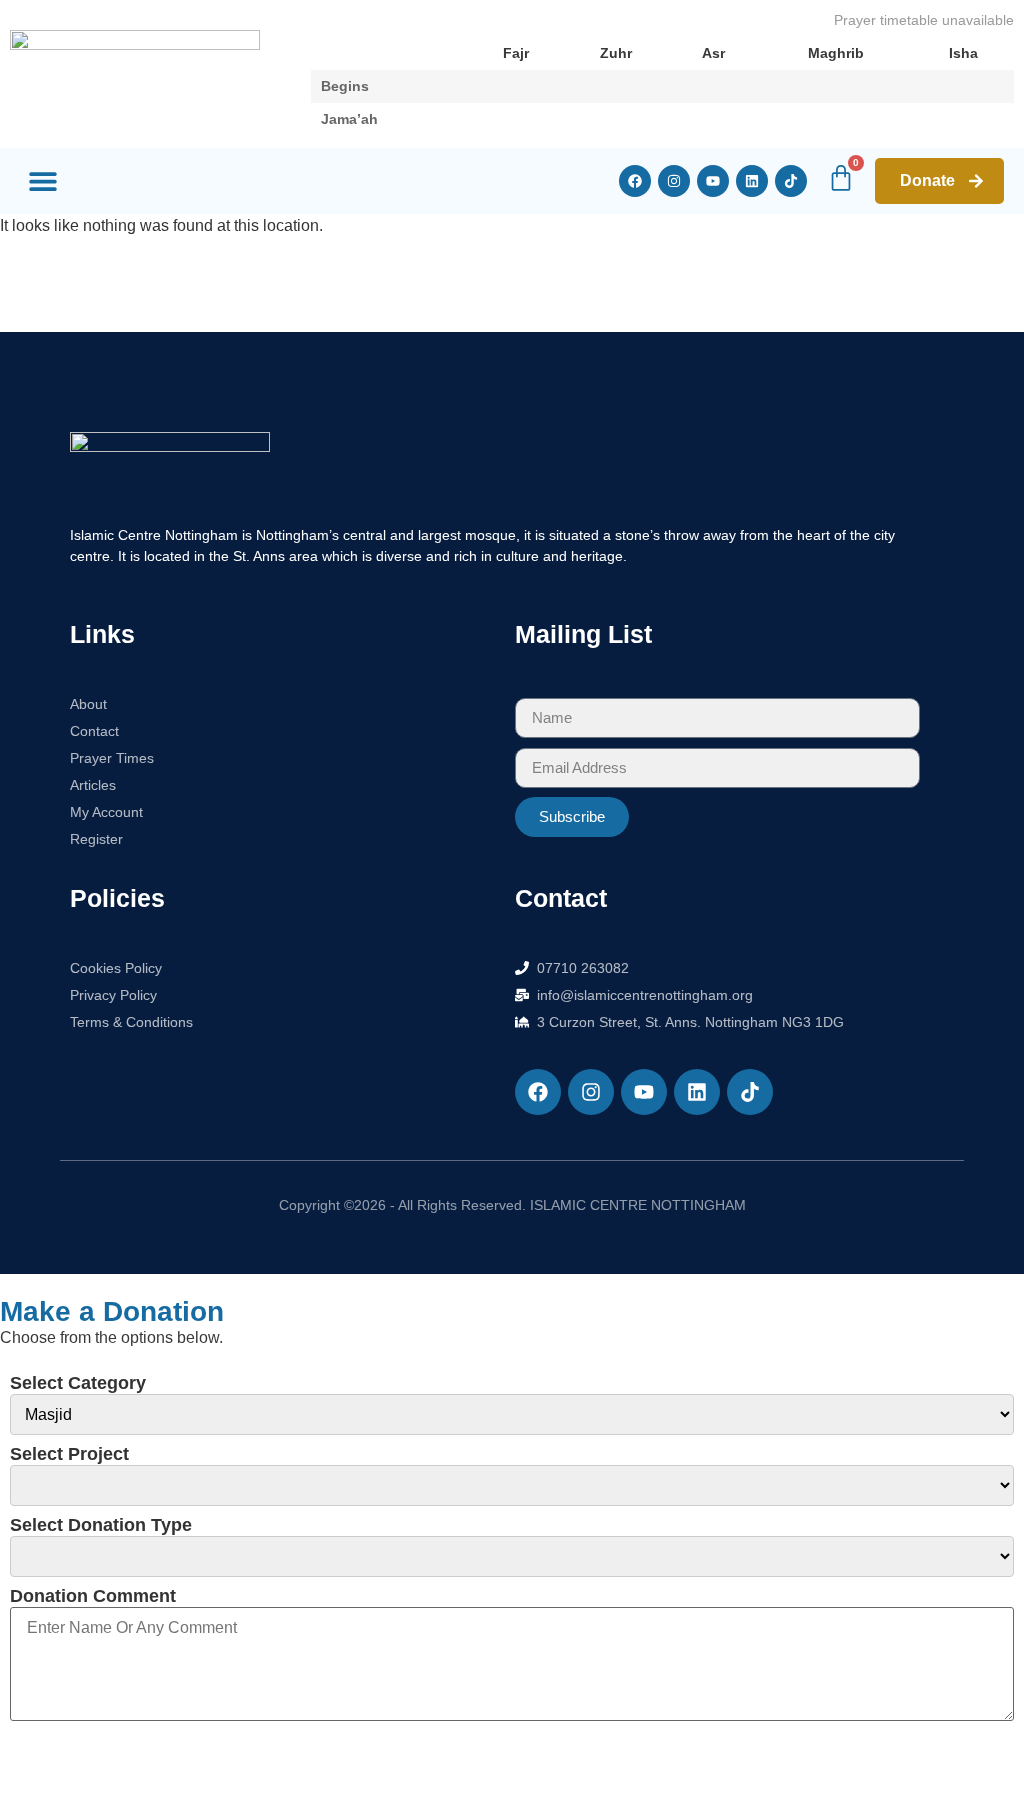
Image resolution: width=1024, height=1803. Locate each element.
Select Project (69, 1454)
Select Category (78, 1383)
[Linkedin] (752, 181)
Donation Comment (93, 1596)
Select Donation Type (101, 1525)
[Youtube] (713, 181)
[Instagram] (674, 181)
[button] (42, 181)
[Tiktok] (791, 181)
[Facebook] (635, 181)
